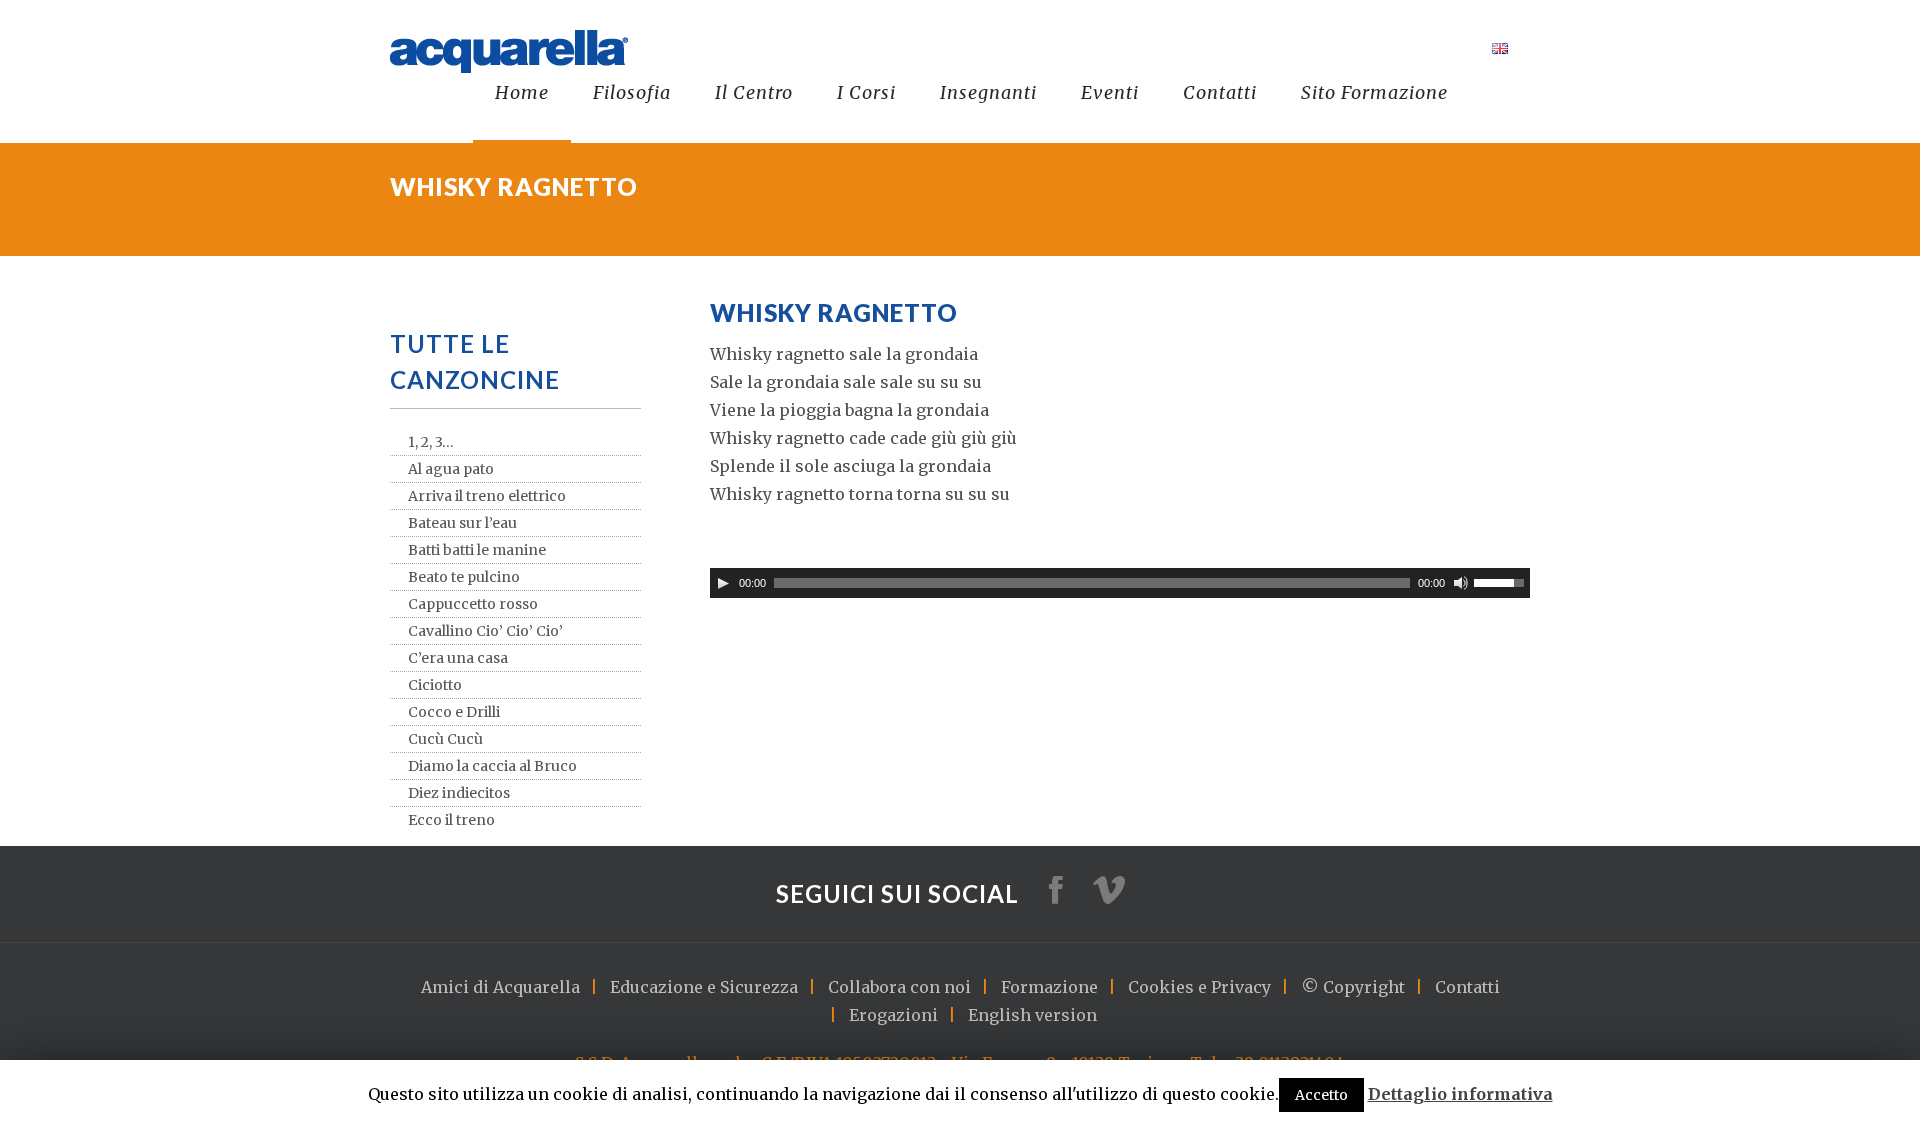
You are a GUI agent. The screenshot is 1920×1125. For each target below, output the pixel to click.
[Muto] (1461, 583)
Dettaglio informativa (1460, 1094)
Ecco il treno (451, 820)
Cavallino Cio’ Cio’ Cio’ (485, 631)
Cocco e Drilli (454, 712)
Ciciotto (435, 685)
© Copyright (1353, 987)
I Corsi (866, 92)
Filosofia (632, 92)
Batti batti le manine (477, 550)
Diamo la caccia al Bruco (492, 766)
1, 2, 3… (431, 442)
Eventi (1110, 92)
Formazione (1049, 987)
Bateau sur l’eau (462, 523)
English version (1032, 1015)
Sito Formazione (1374, 92)
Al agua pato (451, 469)
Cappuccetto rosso (473, 604)
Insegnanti (988, 92)
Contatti (1220, 92)
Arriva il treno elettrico (487, 496)
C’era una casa (458, 658)
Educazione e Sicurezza (704, 987)
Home (522, 92)
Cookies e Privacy (1199, 987)
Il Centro (754, 92)
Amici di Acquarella (500, 987)
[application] (1120, 583)
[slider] (1502, 581)
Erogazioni (893, 1015)
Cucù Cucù (445, 739)
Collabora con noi (899, 987)
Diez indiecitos (459, 793)
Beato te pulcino (464, 577)
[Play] (723, 583)
